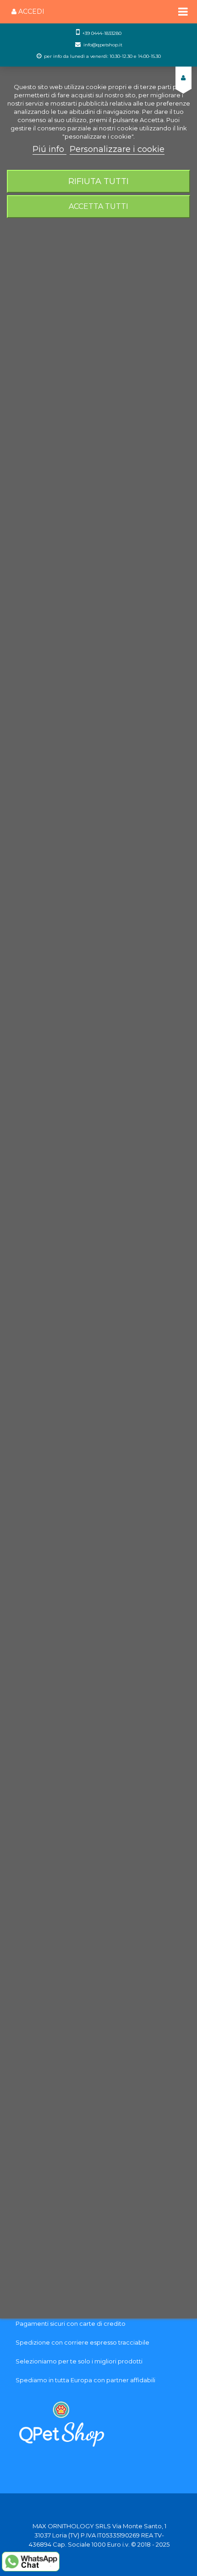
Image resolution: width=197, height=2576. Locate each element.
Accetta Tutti (98, 206)
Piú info (49, 149)
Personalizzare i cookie (117, 149)
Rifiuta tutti (98, 181)
